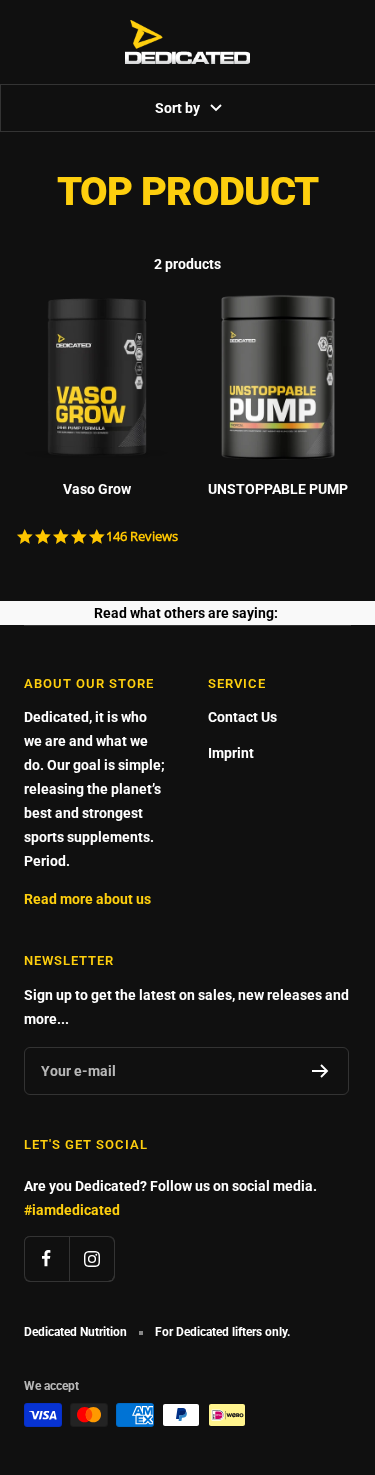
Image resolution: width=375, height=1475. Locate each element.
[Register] (320, 1071)
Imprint (231, 753)
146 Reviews (142, 536)
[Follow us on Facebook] (46, 1258)
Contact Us (242, 717)
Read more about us (87, 899)
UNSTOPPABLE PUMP (278, 489)
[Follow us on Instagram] (91, 1258)
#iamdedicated (72, 1210)
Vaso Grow (97, 489)
